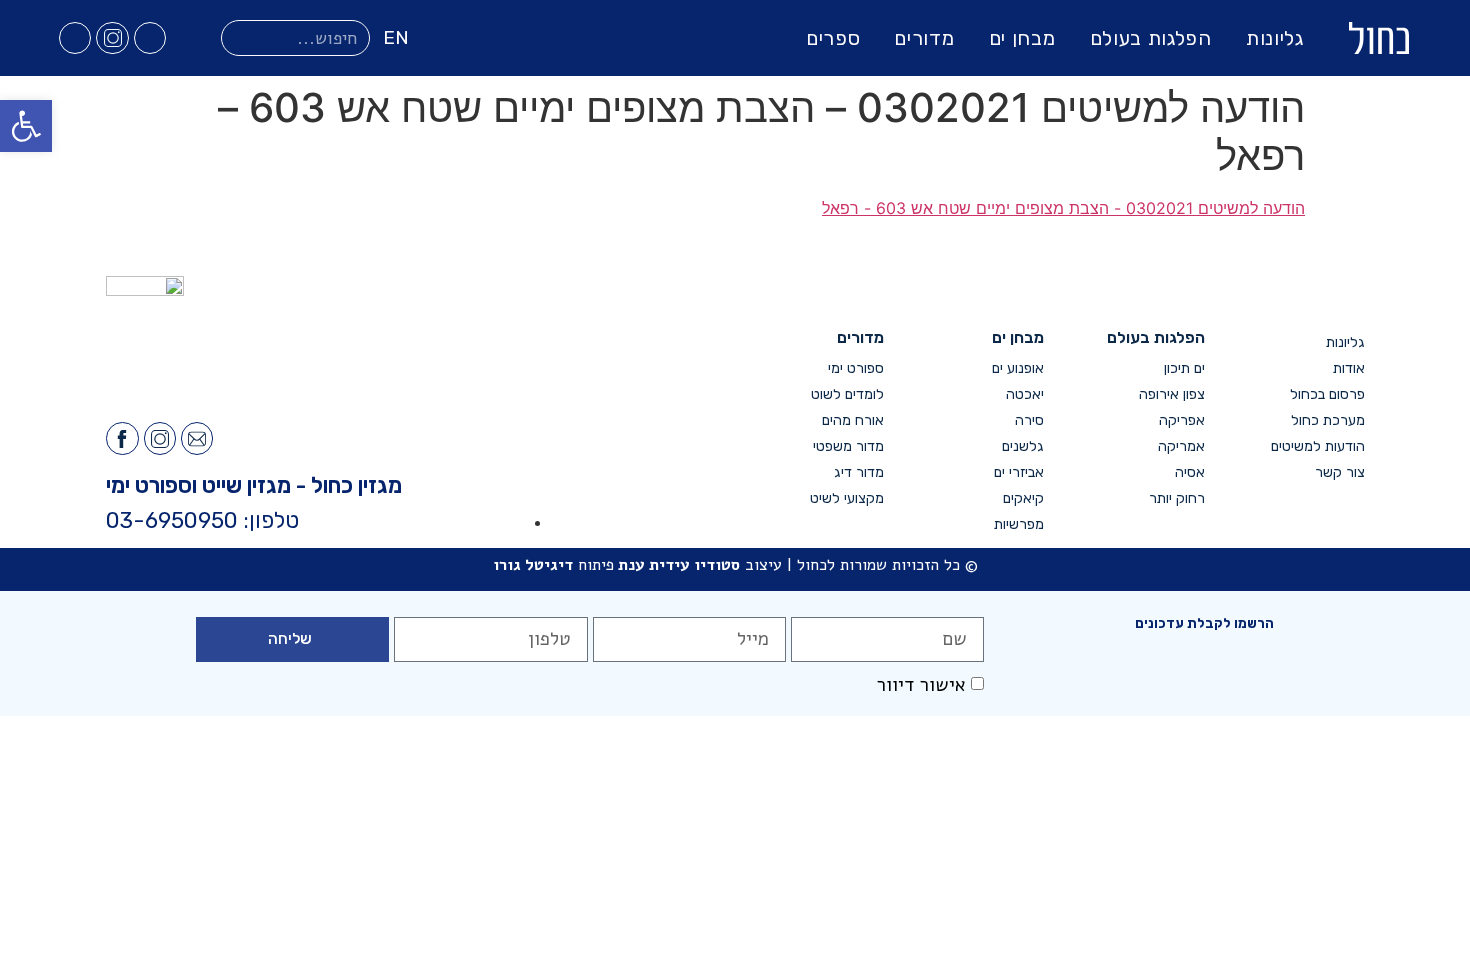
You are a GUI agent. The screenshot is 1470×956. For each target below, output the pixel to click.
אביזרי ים (1019, 472)
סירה (1029, 420)
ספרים (833, 38)
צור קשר (1340, 472)
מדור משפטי (848, 446)
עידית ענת (654, 565)
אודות (1349, 368)
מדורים (924, 38)
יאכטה (1025, 394)
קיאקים (1023, 498)
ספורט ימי (856, 368)
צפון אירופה (1171, 394)
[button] (26, 126)
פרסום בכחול (1327, 394)
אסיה (1189, 472)
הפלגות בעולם (1151, 38)
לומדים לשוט (847, 394)
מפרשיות (1019, 524)
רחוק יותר (1176, 498)
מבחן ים (1022, 38)
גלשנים (1023, 446)
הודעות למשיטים (1318, 446)
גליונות (1275, 38)
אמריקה (1181, 446)
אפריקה (1181, 420)
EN (396, 37)
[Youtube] (75, 38)
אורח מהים (853, 420)
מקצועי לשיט (847, 498)
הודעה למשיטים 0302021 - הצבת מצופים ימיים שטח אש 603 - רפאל (1063, 208)
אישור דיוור (921, 685)
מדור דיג (859, 472)
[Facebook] (150, 38)
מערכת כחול (1328, 420)
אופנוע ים (1018, 368)
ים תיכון (1184, 368)
